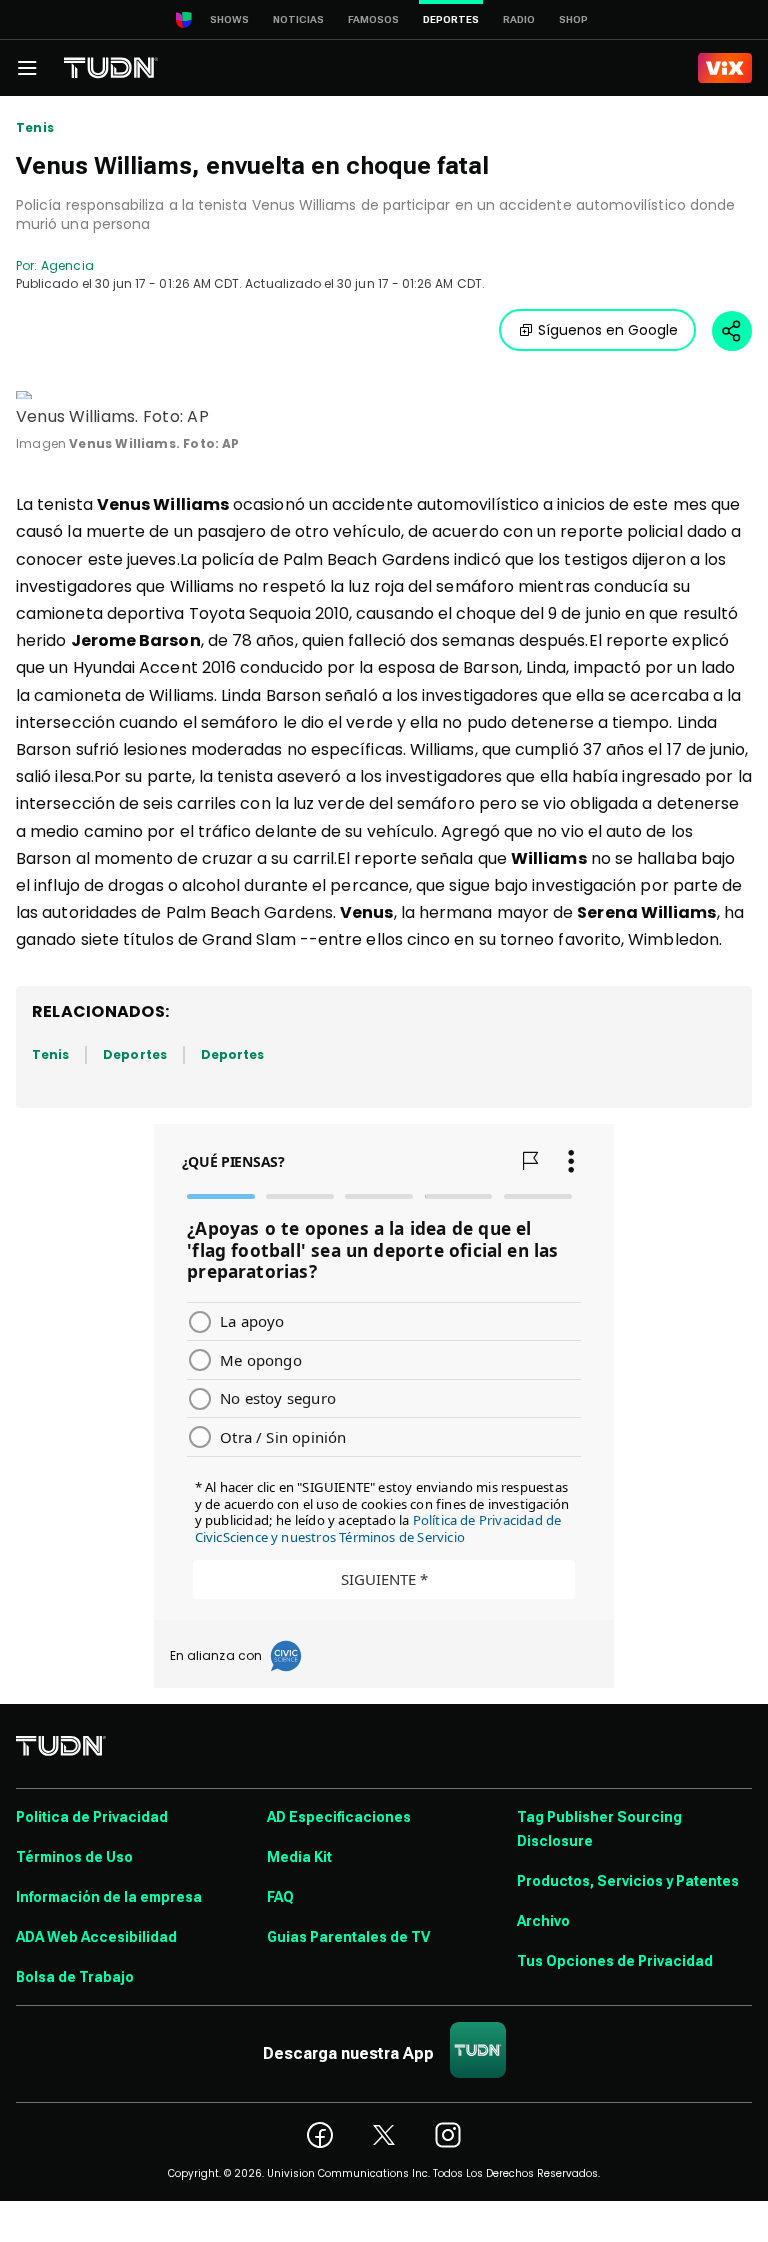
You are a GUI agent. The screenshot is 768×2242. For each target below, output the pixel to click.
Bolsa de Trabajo (75, 1977)
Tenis (35, 128)
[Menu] (27, 68)
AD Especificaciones (339, 1817)
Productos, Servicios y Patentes (628, 1881)
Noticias (298, 19)
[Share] (732, 331)
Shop (573, 19)
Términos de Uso (74, 1857)
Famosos (373, 19)
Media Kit (299, 1857)
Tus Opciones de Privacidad (615, 1961)
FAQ (280, 1897)
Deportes (134, 1054)
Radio (519, 19)
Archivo (543, 1921)
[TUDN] (111, 68)
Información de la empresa (109, 1897)
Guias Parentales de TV (348, 1937)
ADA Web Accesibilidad (96, 1937)
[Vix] (725, 68)
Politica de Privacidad (92, 1817)
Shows (229, 19)
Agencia (67, 265)
